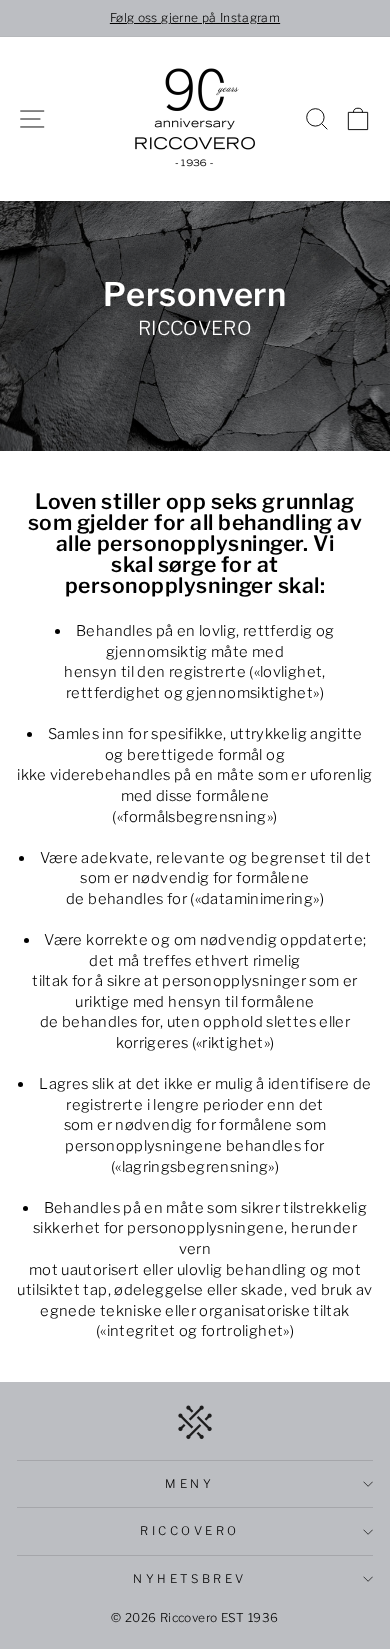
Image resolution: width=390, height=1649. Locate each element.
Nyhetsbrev (189, 1579)
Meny (189, 1484)
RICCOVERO (190, 1531)
